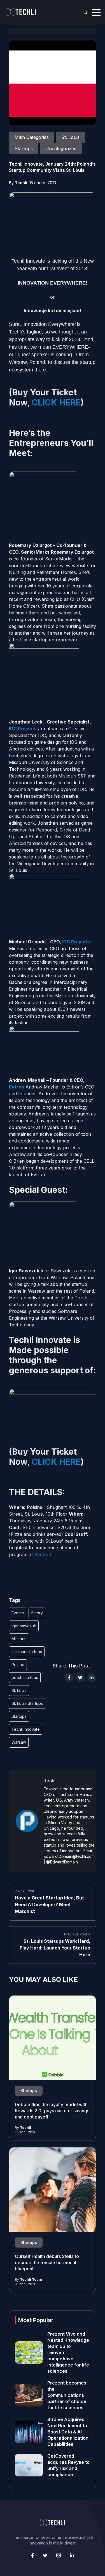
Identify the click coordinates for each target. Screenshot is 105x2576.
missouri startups (27, 1652)
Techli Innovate (26, 1729)
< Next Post (25, 1891)
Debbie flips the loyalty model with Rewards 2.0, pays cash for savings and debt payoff (52, 2111)
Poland (18, 1665)
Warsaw (19, 1742)
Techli (21, 183)
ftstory (37, 1613)
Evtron (17, 1087)
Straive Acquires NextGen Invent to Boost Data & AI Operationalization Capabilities (68, 2432)
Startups (19, 1716)
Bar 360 (43, 1554)
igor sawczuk (24, 1626)
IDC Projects (23, 729)
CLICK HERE (56, 402)
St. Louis (19, 1690)
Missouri (19, 1639)
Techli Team (31, 2279)
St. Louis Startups (27, 1703)
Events (18, 1613)
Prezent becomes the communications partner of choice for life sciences (67, 2395)
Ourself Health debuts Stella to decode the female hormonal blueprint (47, 2262)
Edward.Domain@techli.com (69, 1856)
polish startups (25, 1677)
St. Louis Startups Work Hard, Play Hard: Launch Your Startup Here (55, 1948)
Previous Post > (77, 1934)
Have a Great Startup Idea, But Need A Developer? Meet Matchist (49, 1905)
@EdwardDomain (62, 1862)
